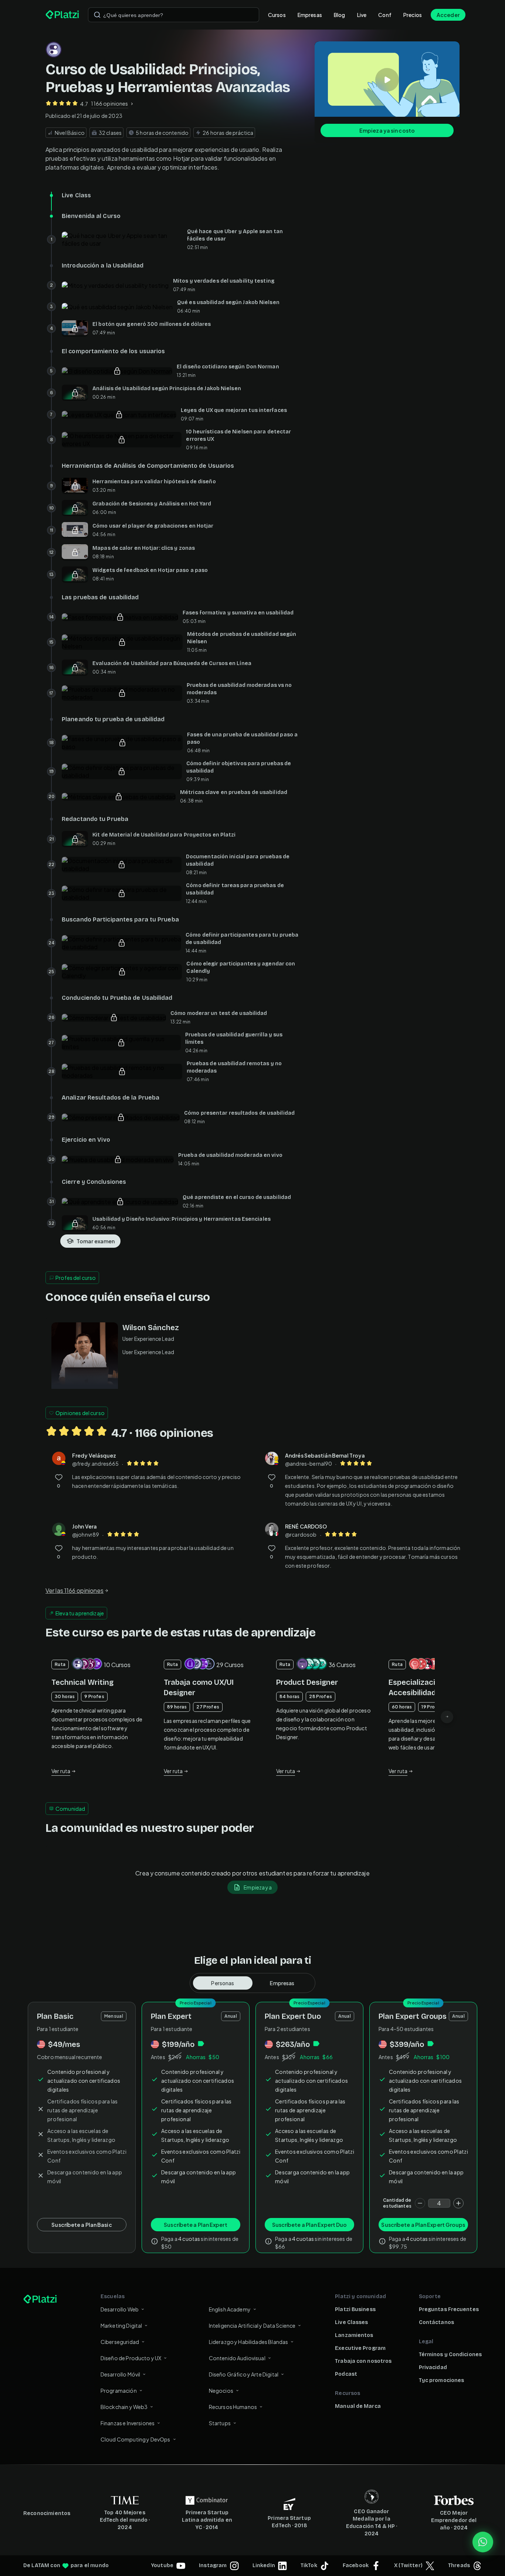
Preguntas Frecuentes (449, 2309)
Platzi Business (355, 2309)
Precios (413, 15)
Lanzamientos (354, 2335)
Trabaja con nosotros (363, 2361)
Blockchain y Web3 (124, 2407)
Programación (119, 2391)
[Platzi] (62, 15)
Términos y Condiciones (450, 2354)
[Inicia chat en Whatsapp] (483, 2542)
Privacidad (433, 2367)
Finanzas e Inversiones (128, 2423)
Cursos (277, 15)
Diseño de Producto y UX (131, 2358)
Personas (223, 1983)
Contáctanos (436, 2322)
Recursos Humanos (233, 2407)
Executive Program (360, 2348)
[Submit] (97, 15)
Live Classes (351, 2322)
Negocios (221, 2391)
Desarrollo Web (120, 2309)
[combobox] (174, 15)
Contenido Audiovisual (237, 2358)
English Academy (230, 2309)
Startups (220, 2423)
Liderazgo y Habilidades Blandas (249, 2342)
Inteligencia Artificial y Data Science (252, 2325)
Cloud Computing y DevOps (135, 2439)
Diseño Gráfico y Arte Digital (244, 2374)
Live (362, 15)
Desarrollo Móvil (120, 2374)
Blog (340, 15)
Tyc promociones (442, 2380)
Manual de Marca (358, 2406)
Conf (385, 15)
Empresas (310, 15)
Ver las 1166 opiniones (74, 1590)
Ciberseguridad (120, 2342)
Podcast (346, 2374)
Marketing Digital (121, 2325)
